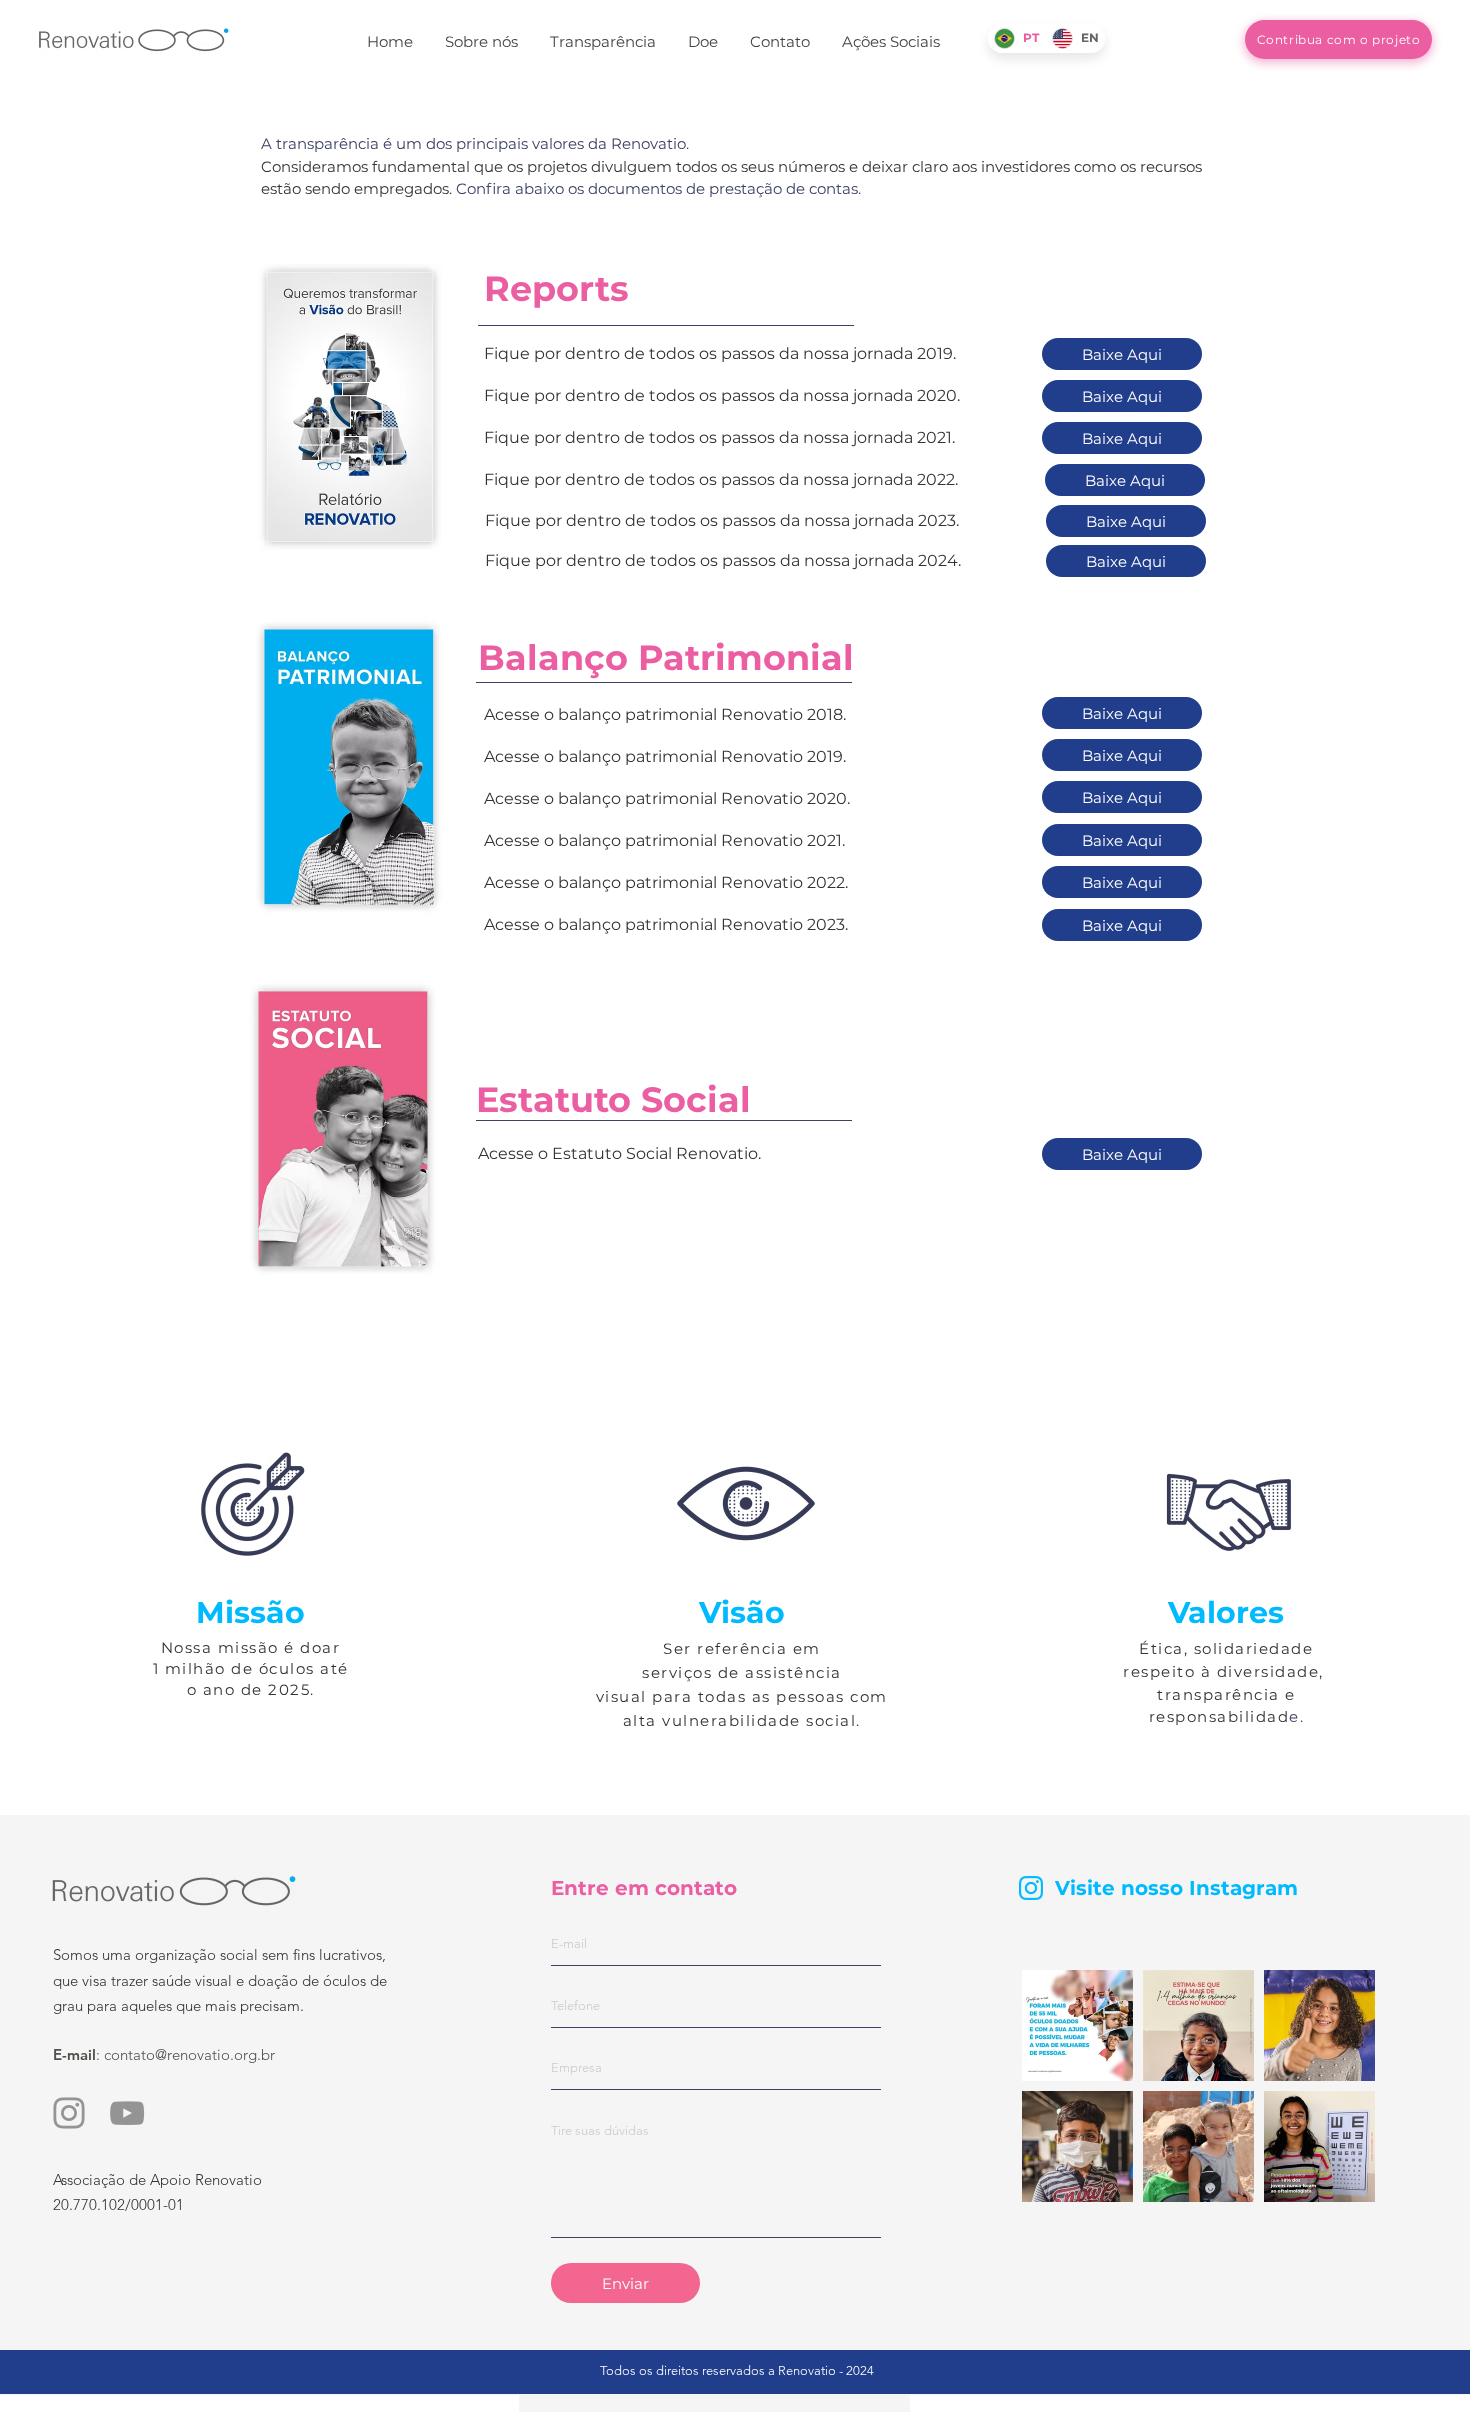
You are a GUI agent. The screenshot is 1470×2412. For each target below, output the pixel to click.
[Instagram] (69, 2113)
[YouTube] (127, 2113)
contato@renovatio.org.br (189, 2054)
